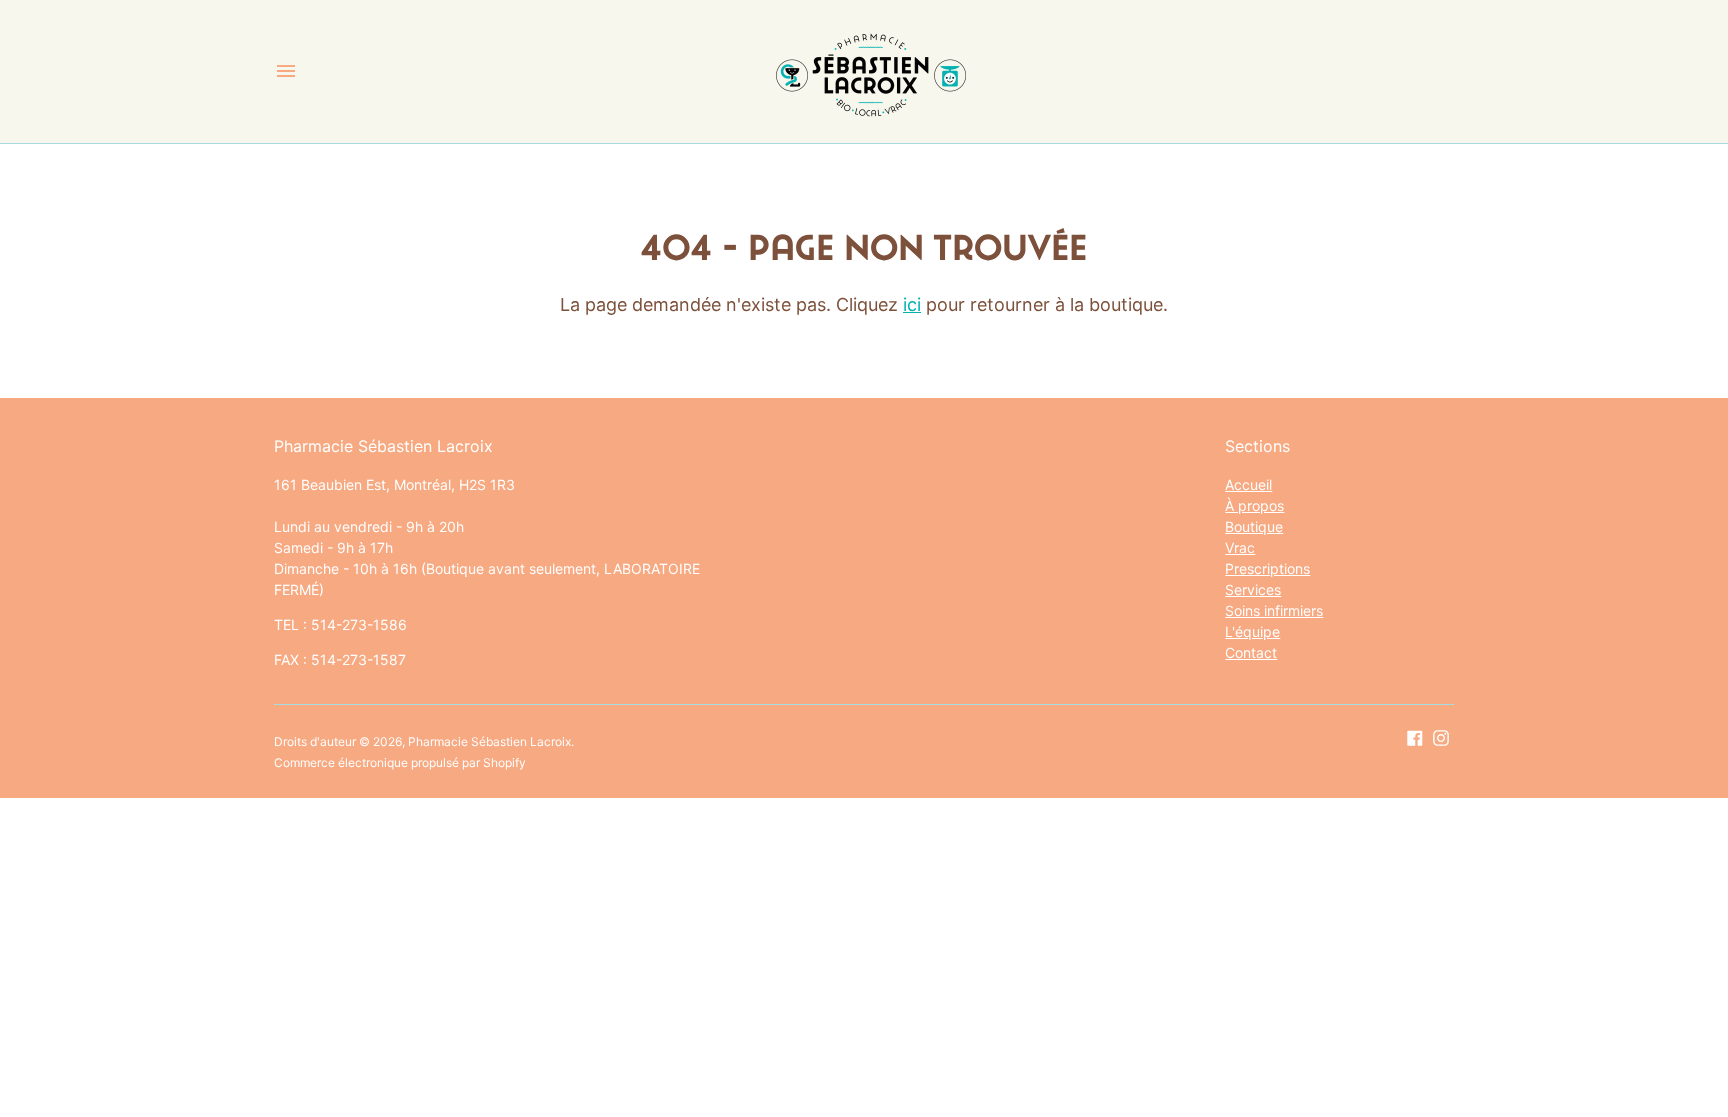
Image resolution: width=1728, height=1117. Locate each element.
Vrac (1240, 547)
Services (1253, 589)
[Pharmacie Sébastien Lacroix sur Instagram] (1441, 737)
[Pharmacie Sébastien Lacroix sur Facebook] (1415, 737)
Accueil (1248, 484)
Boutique (1254, 526)
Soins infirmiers (1274, 610)
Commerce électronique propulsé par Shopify (400, 762)
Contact (1251, 652)
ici (912, 304)
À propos (1254, 505)
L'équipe (1252, 631)
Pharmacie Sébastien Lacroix (489, 741)
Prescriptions (1267, 568)
